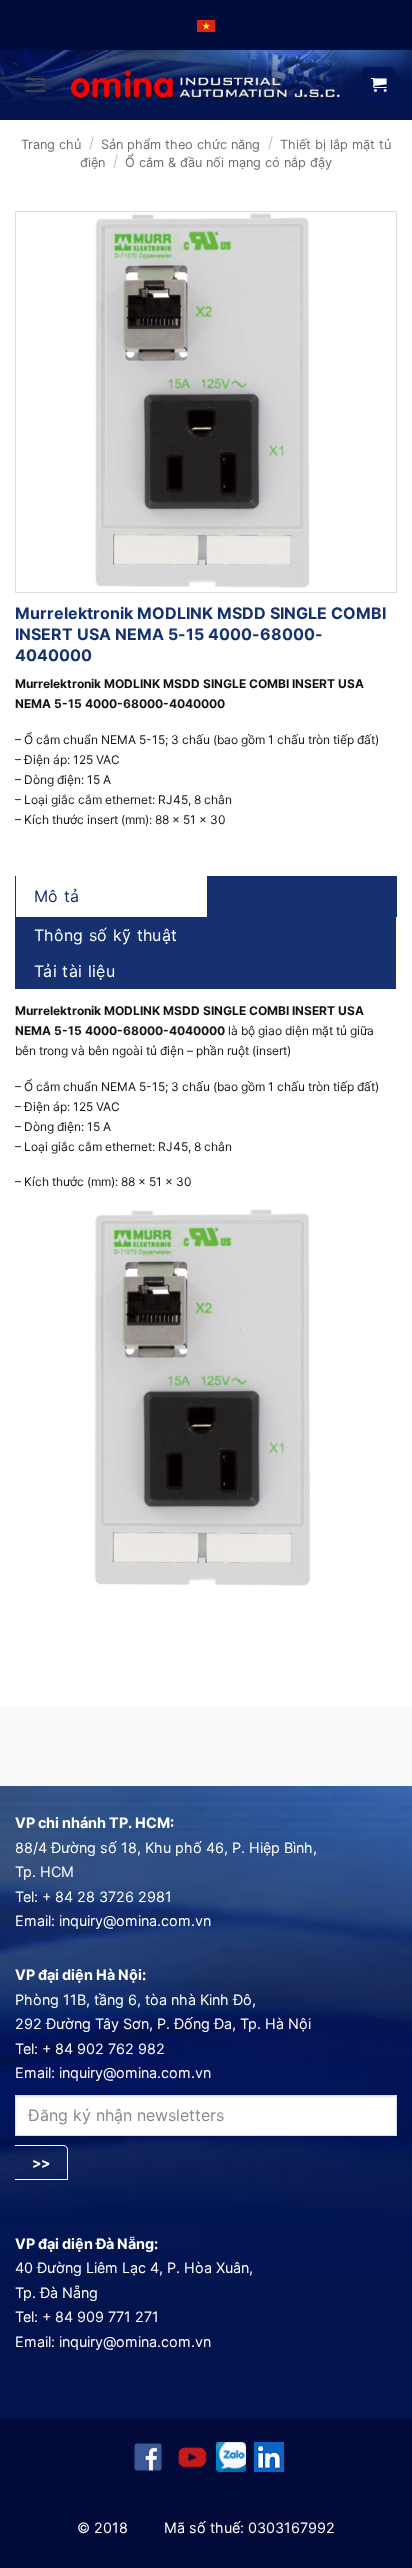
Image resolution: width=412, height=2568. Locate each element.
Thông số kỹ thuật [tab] (105, 935)
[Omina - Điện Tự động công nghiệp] (206, 85)
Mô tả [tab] (57, 896)
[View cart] (378, 86)
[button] (35, 84)
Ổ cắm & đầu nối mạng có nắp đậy (228, 162)
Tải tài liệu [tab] (74, 971)
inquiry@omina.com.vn (135, 1920)
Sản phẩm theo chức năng (180, 144)
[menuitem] (206, 25)
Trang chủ (51, 144)
